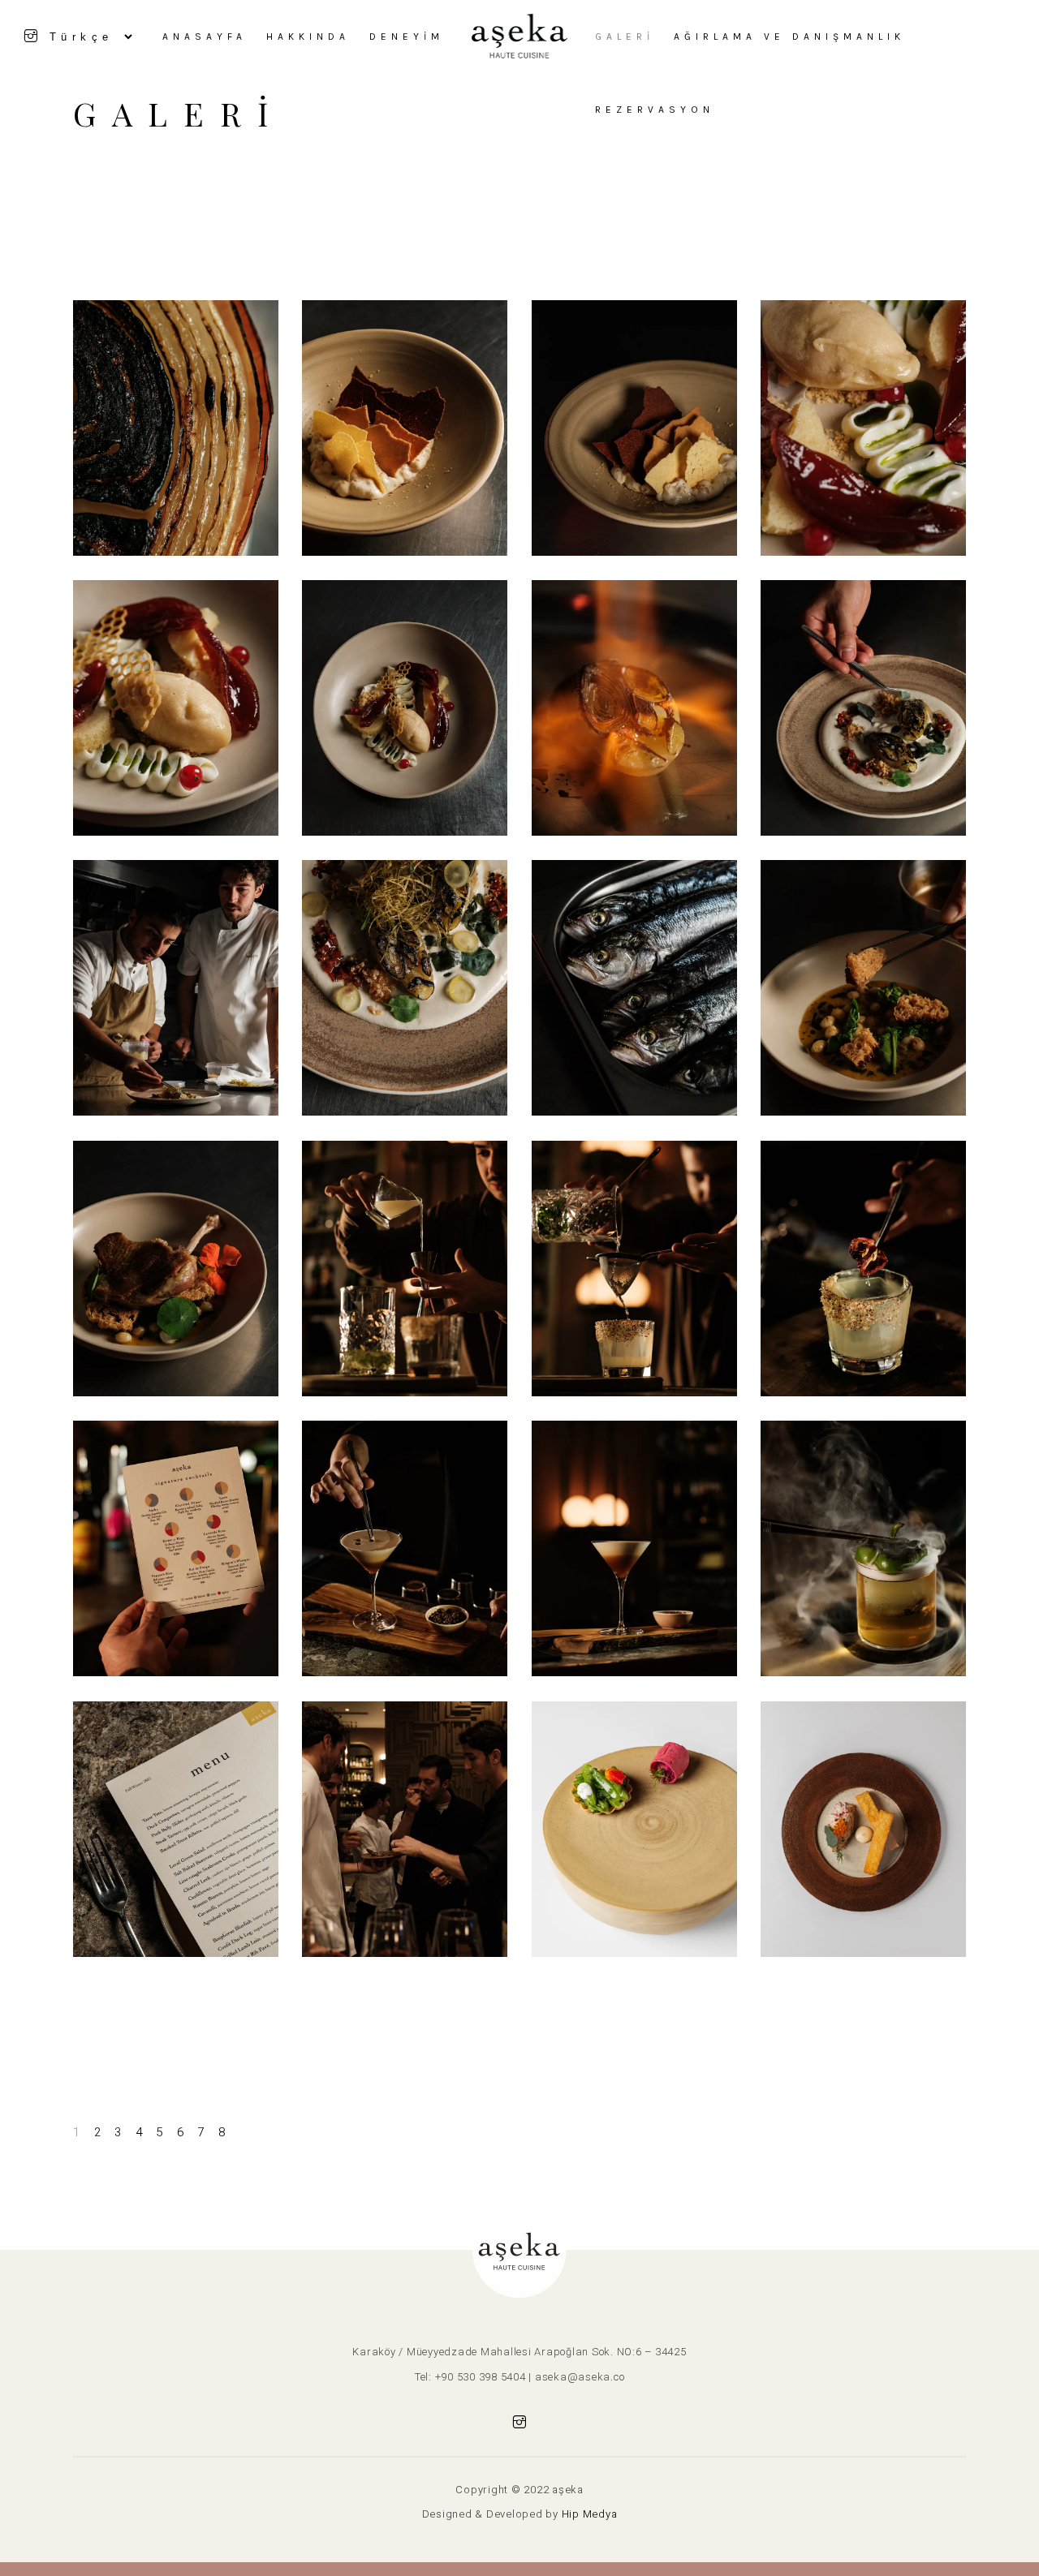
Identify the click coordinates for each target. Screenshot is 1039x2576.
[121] (176, 1829)
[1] (176, 428)
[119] (634, 1548)
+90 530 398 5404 (481, 2377)
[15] (176, 708)
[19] (176, 988)
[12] (405, 428)
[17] (634, 708)
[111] (634, 988)
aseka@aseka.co (580, 2377)
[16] (405, 708)
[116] (863, 1269)
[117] (176, 1548)
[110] (405, 988)
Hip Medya (590, 2514)
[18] (863, 708)
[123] (634, 1829)
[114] (405, 1269)
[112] (863, 988)
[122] (405, 1829)
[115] (634, 1269)
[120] (863, 1548)
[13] (634, 428)
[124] (863, 1829)
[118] (405, 1548)
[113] (176, 1269)
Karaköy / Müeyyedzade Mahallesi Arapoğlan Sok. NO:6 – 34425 (519, 2352)
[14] (863, 428)
